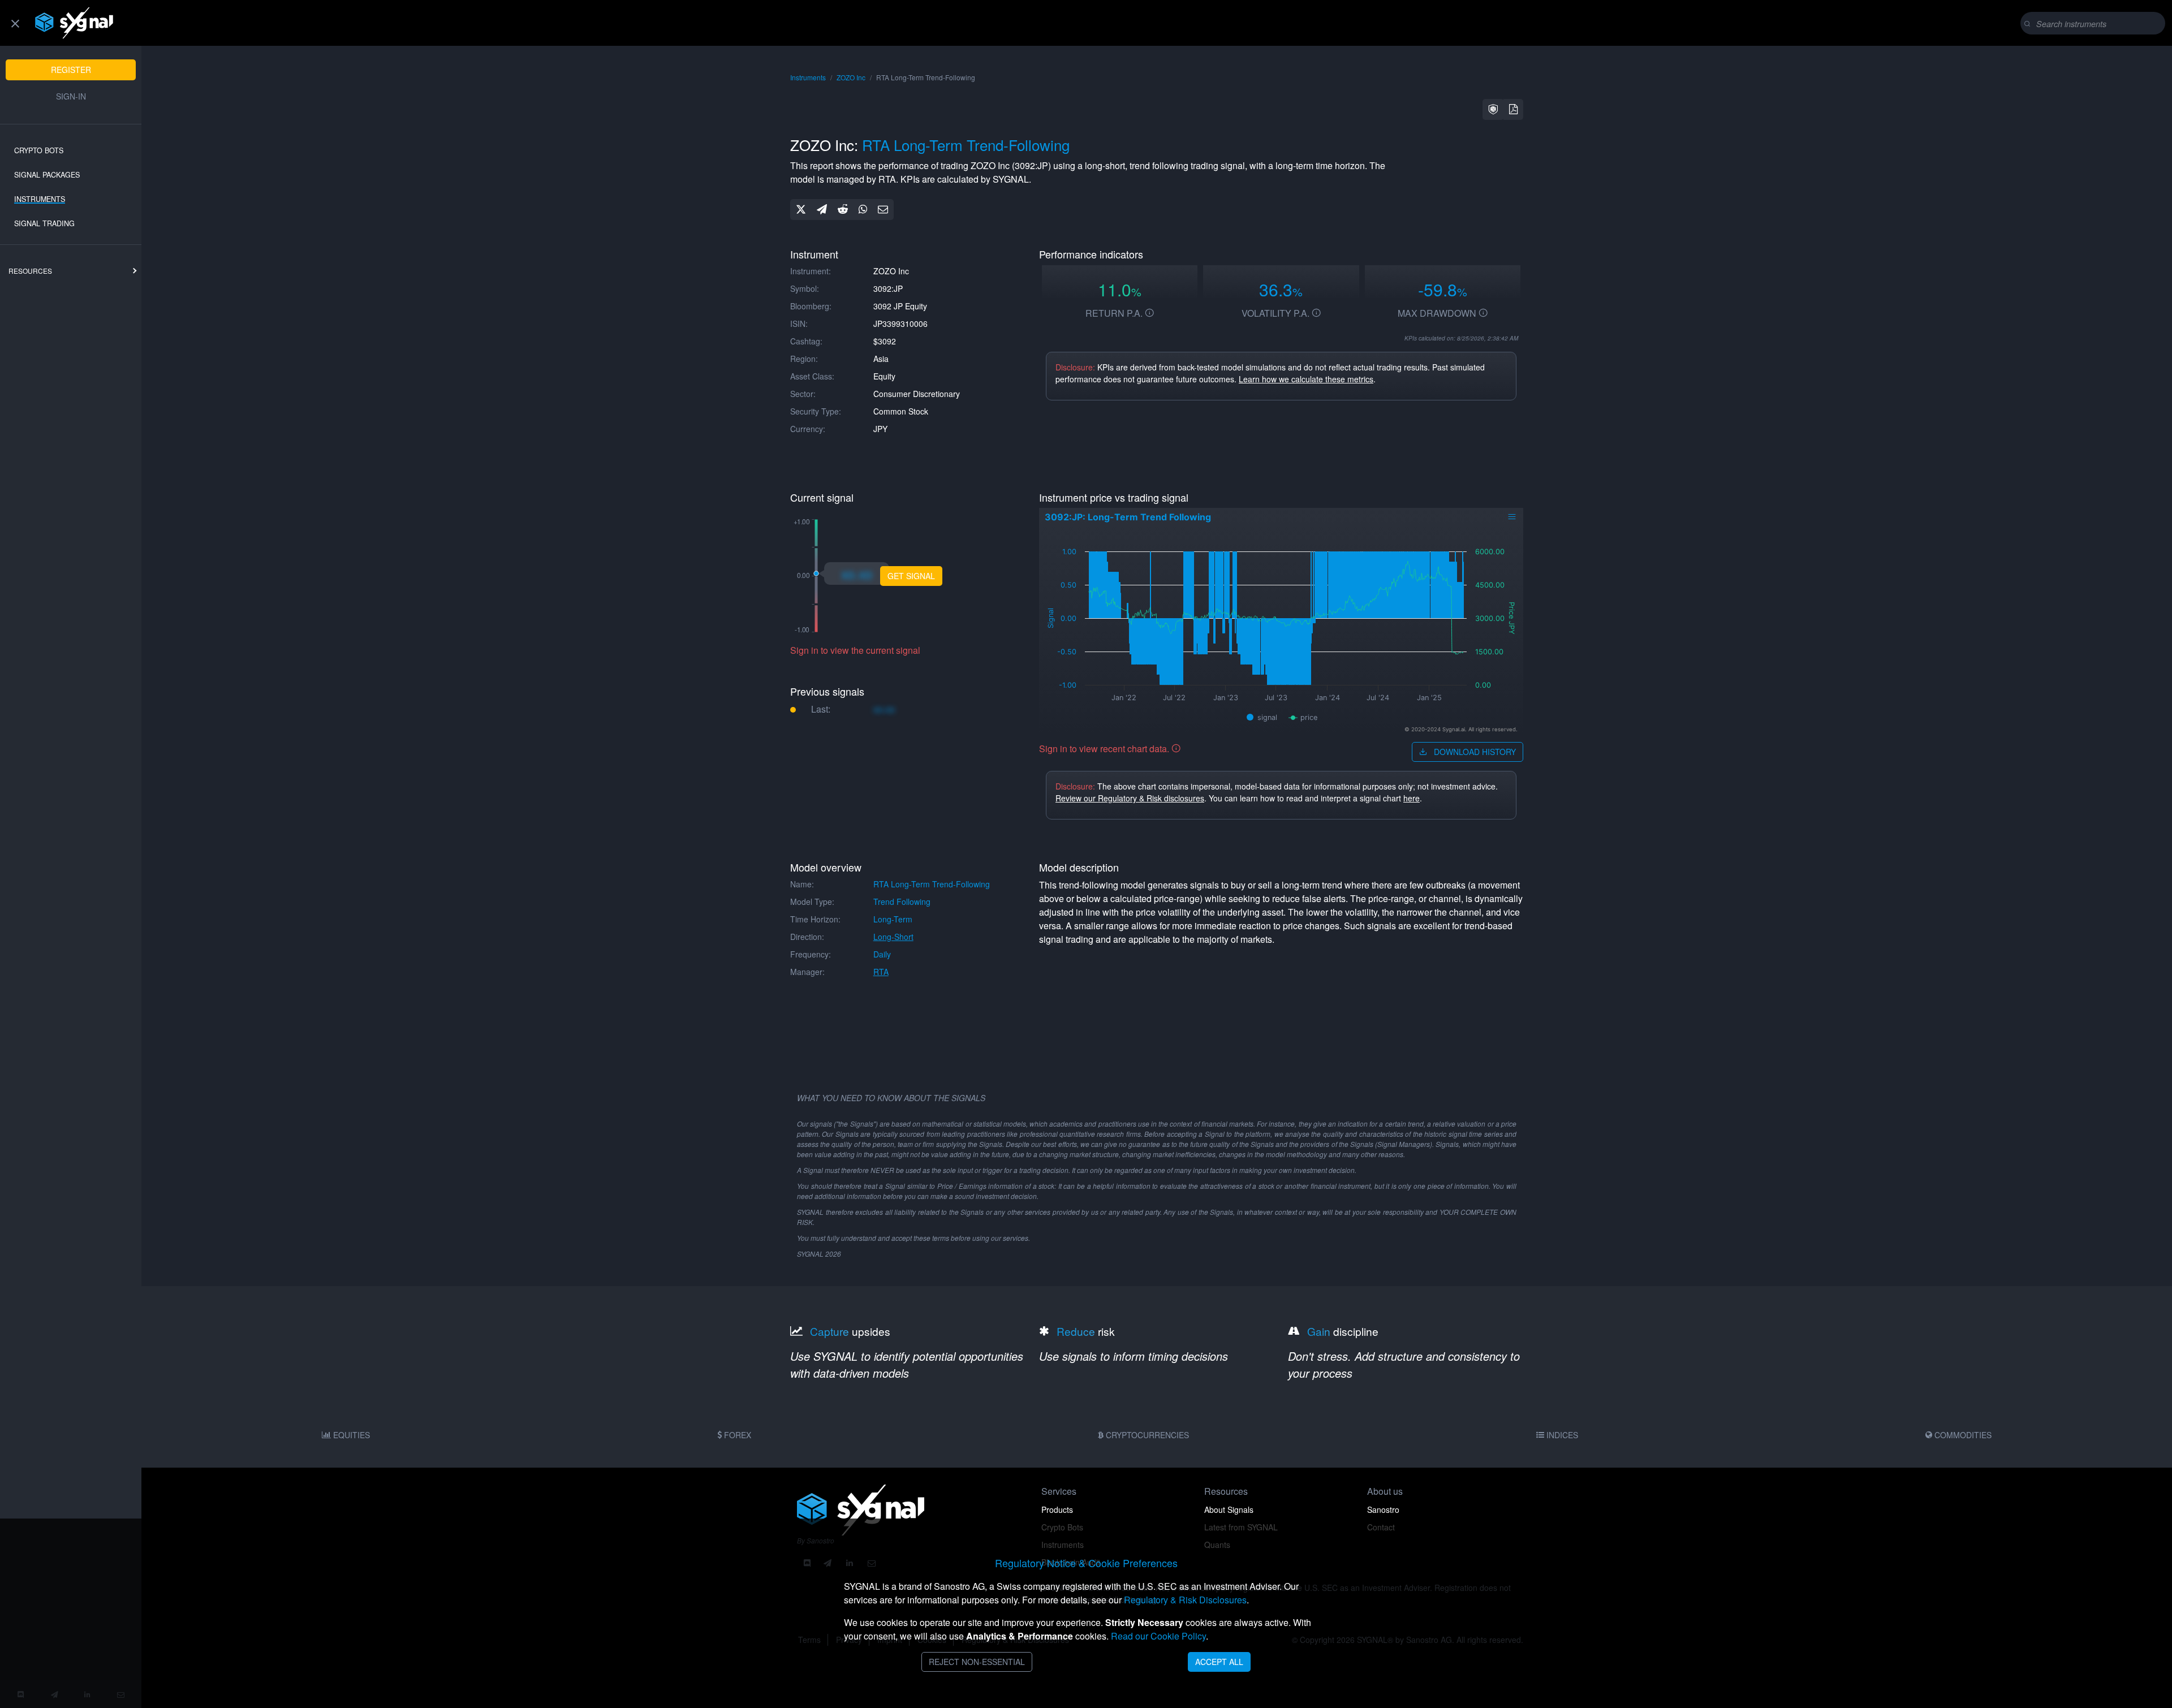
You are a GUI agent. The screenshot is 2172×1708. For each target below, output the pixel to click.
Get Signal (911, 576)
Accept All (1219, 1662)
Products (1057, 1509)
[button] (1493, 109)
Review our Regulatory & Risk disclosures (1130, 798)
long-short (893, 937)
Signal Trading (44, 223)
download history (1474, 752)
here (1412, 798)
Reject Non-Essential (977, 1662)
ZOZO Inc (851, 77)
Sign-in (71, 96)
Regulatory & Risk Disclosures (1185, 1600)
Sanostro (1383, 1509)
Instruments (40, 199)
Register (71, 70)
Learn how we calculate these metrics (1306, 379)
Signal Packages (47, 175)
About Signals (1229, 1509)
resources (30, 271)
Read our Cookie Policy (1158, 1636)
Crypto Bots (39, 150)
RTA (881, 972)
